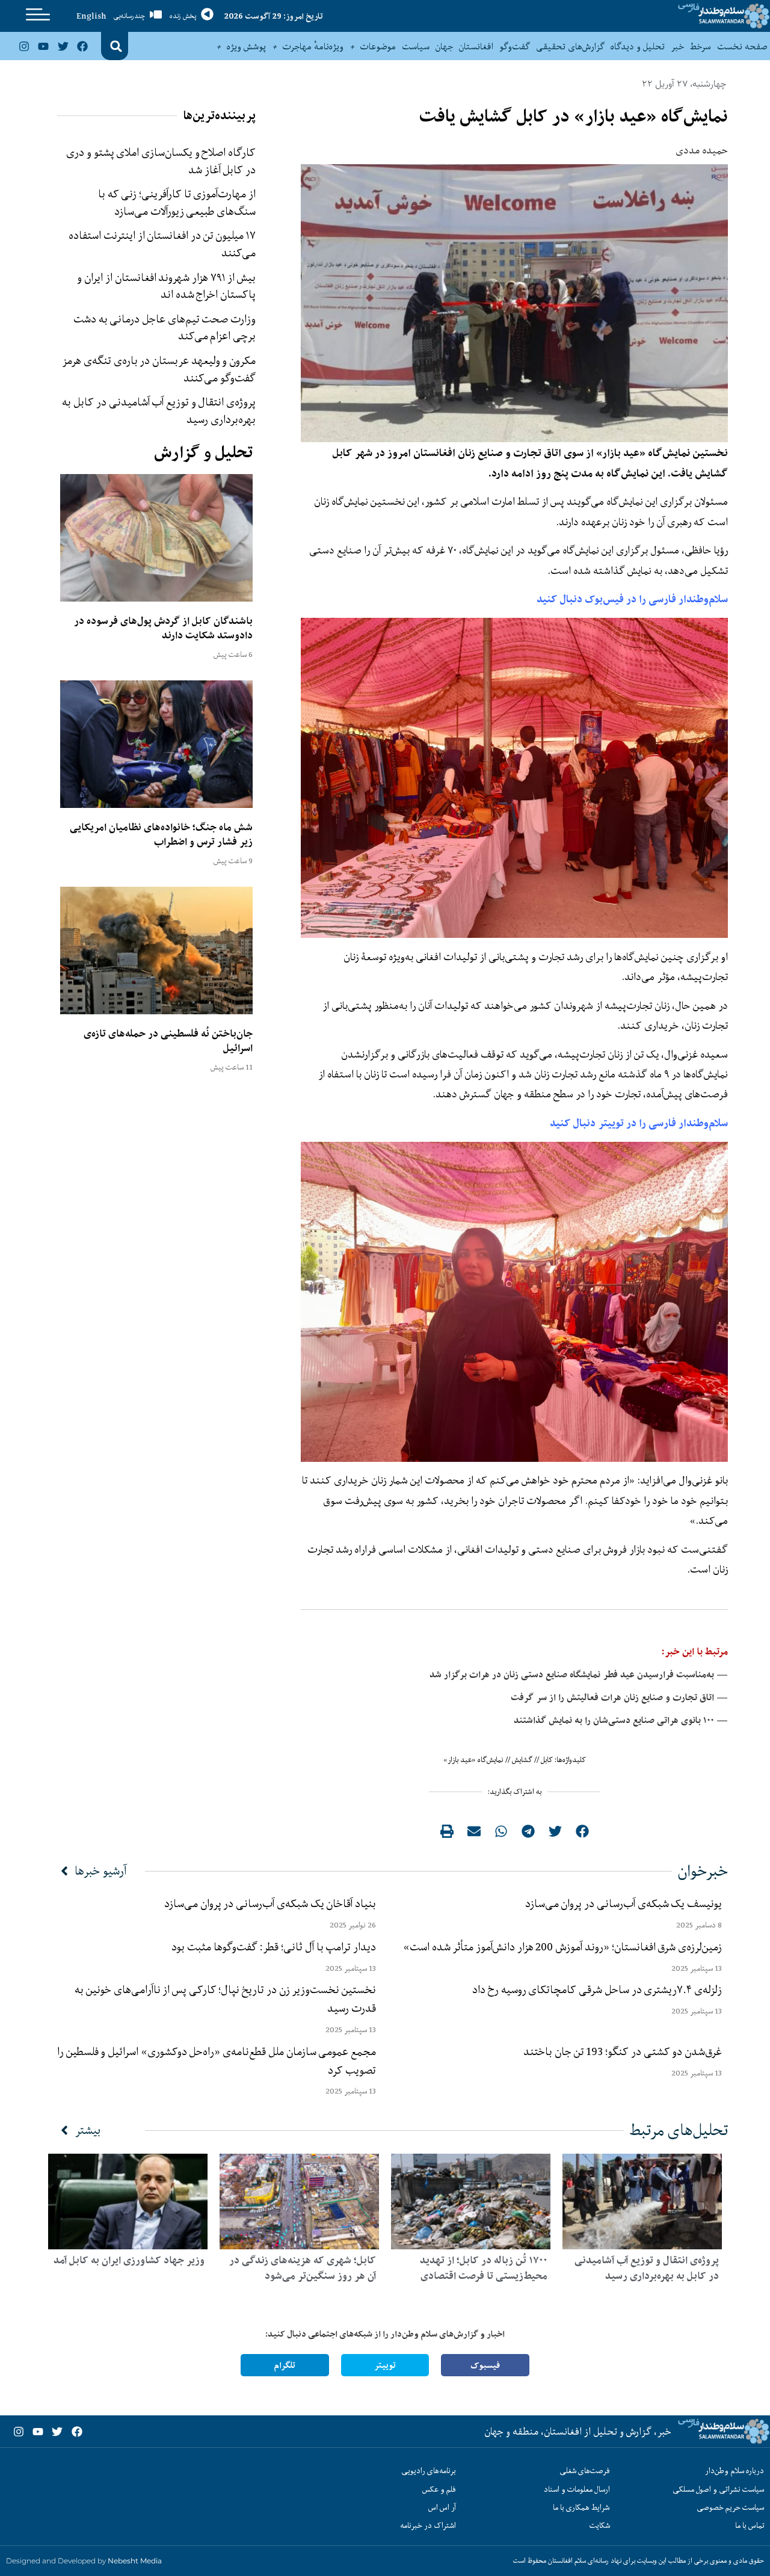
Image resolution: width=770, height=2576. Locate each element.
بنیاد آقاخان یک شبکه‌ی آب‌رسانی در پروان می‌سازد (270, 1903)
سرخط (701, 46)
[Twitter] (63, 46)
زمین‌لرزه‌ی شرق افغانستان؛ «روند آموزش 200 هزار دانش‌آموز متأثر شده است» (560, 1947)
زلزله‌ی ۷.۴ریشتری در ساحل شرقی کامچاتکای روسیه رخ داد (597, 1989)
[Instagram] (24, 46)
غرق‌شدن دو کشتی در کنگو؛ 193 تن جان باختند (623, 2051)
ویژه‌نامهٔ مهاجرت (313, 46)
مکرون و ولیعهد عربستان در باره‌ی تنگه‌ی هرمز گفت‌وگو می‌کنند (159, 369)
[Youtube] (43, 46)
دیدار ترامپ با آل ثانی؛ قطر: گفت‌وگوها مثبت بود (274, 1947)
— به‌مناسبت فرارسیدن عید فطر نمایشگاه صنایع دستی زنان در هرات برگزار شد (579, 1675)
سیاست (416, 46)
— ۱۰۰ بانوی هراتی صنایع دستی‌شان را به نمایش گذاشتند (621, 1720)
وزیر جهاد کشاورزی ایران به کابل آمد (129, 2260)
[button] (116, 46)
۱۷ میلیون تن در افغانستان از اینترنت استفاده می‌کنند (162, 244)
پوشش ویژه (246, 46)
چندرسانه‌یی (129, 16)
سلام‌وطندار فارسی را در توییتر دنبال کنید (639, 1123)
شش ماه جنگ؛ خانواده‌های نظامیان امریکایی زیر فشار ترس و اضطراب (161, 834)
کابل (547, 1760)
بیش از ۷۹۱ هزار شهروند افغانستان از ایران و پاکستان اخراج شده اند (166, 286)
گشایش (522, 1760)
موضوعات (378, 46)
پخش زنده (183, 16)
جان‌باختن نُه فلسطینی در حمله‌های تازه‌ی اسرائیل (168, 1041)
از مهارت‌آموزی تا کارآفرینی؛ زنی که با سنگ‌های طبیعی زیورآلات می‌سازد (177, 202)
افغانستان (476, 46)
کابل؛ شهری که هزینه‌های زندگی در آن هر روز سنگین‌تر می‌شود (303, 2268)
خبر (677, 46)
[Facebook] (82, 46)
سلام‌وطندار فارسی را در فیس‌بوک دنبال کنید (632, 599)
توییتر (385, 2365)
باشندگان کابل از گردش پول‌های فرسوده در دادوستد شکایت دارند (163, 628)
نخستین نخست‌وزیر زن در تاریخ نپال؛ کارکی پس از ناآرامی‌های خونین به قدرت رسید (225, 1999)
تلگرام (285, 2365)
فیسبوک (485, 2365)
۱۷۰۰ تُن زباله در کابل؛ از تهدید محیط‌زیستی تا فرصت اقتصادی (484, 2268)
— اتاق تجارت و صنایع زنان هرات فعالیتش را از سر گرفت (619, 1697)
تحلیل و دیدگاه (638, 46)
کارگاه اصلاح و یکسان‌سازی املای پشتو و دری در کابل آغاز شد (161, 161)
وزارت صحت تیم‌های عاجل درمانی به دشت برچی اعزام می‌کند (165, 328)
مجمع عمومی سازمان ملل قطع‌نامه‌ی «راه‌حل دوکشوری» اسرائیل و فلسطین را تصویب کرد (217, 2061)
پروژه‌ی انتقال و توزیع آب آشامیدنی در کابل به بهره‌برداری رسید (159, 411)
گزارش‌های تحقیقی (570, 46)
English (91, 16)
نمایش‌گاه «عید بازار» (473, 1760)
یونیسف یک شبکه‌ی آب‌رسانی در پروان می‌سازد (624, 1903)
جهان (444, 46)
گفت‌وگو (515, 46)
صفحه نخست (742, 46)
